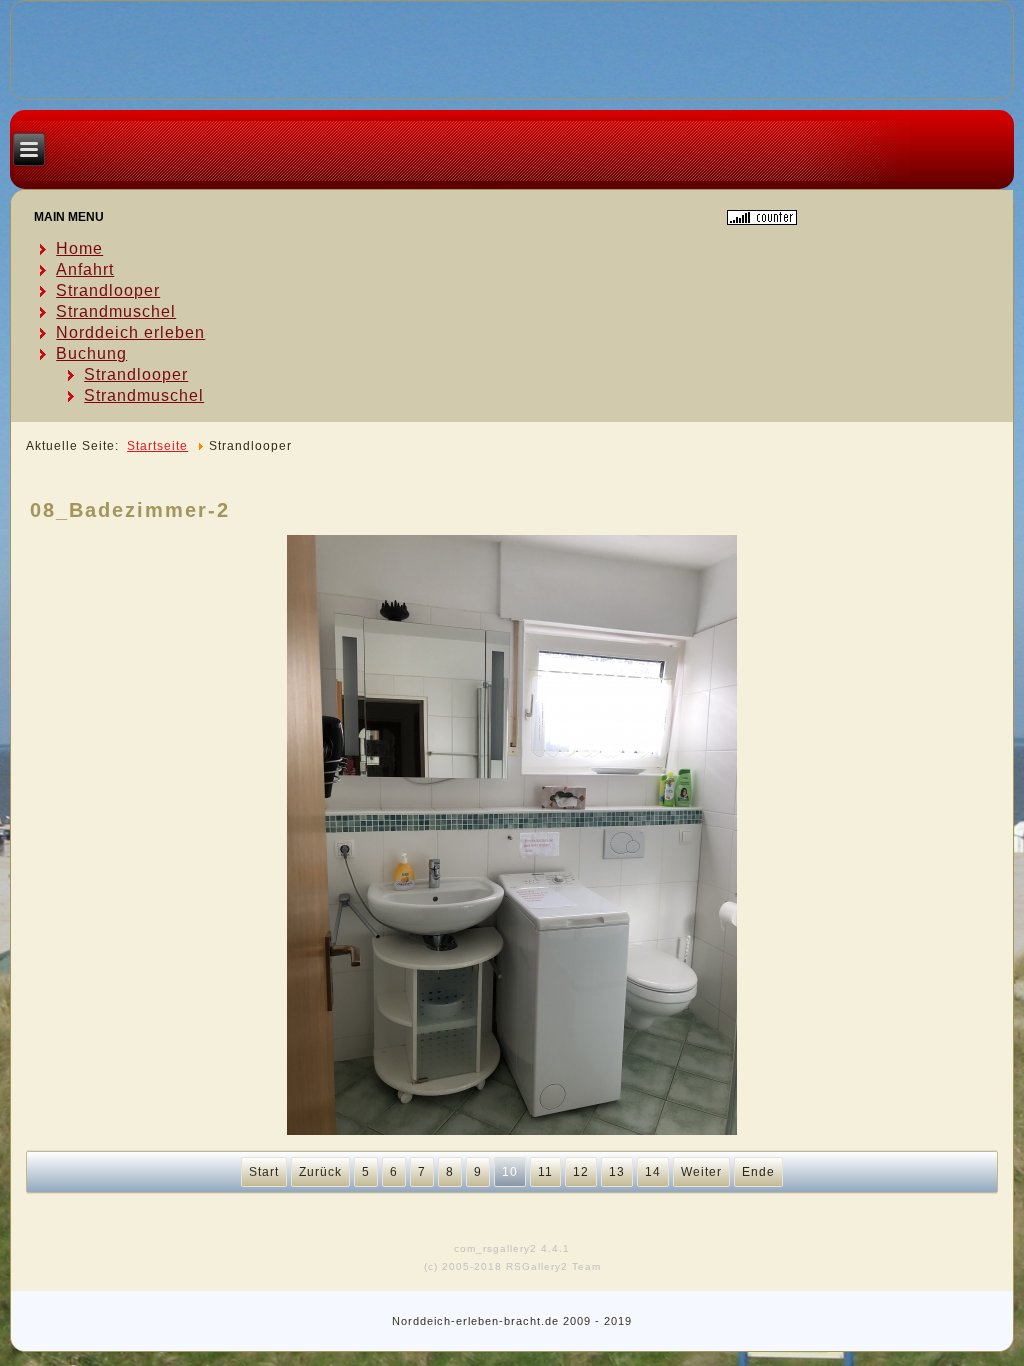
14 (653, 1172)
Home (79, 248)
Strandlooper (108, 290)
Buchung (91, 353)
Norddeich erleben (130, 332)
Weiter (701, 1172)
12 (581, 1172)
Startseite (157, 446)
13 (617, 1172)
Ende (758, 1172)
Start (264, 1172)
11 (545, 1172)
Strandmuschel (116, 311)
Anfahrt (85, 269)
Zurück (320, 1172)
